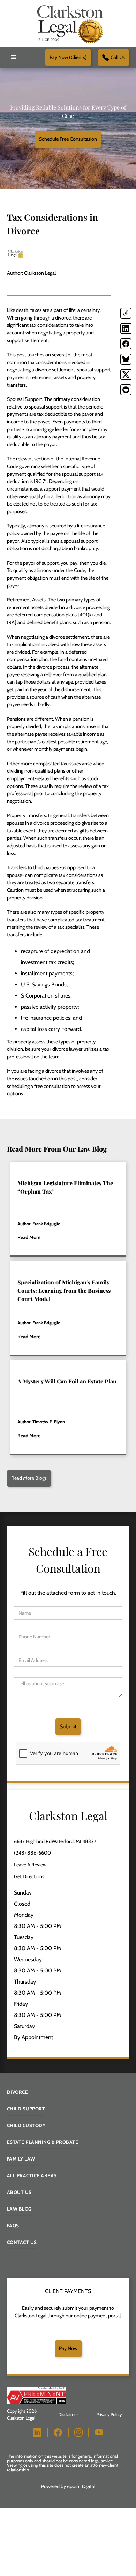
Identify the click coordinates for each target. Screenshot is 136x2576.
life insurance (91, 526)
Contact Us (22, 2242)
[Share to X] (126, 374)
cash (55, 697)
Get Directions (29, 1876)
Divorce (18, 2092)
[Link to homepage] (68, 23)
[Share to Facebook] (126, 344)
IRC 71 (40, 481)
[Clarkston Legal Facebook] (58, 2432)
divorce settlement (55, 370)
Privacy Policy (109, 2415)
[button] (14, 57)
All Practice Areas (32, 2175)
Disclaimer (68, 2415)
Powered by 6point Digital (68, 2486)
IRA (11, 622)
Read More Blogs (29, 1478)
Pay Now (68, 2348)
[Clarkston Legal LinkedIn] (37, 2432)
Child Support (26, 2109)
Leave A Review (30, 1865)
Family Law (21, 2159)
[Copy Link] (126, 313)
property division (25, 898)
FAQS (13, 2226)
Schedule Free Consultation (68, 139)
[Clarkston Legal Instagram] (78, 2432)
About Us (19, 2192)
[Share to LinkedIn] (126, 329)
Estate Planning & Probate (43, 2142)
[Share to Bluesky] (126, 359)
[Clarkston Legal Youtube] (99, 2432)
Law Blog (19, 2209)
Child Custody (26, 2125)
